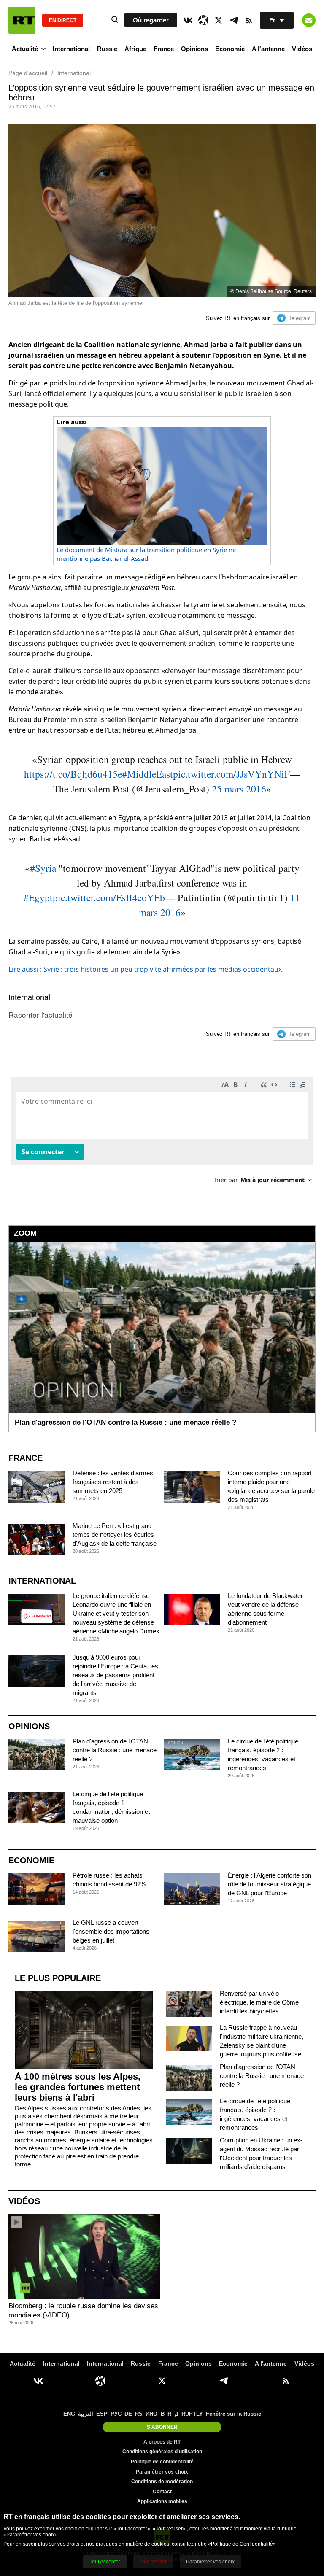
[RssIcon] (249, 20)
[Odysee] (203, 20)
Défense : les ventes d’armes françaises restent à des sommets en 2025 (113, 1482)
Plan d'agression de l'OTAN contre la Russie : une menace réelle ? (115, 1750)
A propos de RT (162, 2442)
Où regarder (151, 20)
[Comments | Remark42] (162, 1133)
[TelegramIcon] (234, 20)
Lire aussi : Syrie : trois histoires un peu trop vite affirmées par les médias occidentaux (145, 969)
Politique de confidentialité (162, 2462)
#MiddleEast (147, 774)
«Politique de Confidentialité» (242, 2544)
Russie (107, 49)
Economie (230, 49)
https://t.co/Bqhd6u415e (73, 774)
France (164, 49)
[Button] (309, 20)
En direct (63, 20)
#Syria (43, 868)
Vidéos (302, 49)
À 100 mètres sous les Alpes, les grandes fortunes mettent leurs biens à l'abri (78, 2087)
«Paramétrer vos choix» (31, 2535)
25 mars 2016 (239, 789)
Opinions (194, 49)
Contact (162, 2492)
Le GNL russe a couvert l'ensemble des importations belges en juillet (111, 1931)
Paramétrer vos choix (162, 2472)
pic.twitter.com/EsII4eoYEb (109, 897)
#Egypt (38, 897)
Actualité (25, 49)
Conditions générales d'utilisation (162, 2452)
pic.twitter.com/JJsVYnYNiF (231, 774)
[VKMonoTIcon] (188, 20)
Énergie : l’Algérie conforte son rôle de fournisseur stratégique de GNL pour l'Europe (270, 1884)
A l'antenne (268, 49)
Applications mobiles (162, 2501)
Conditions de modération (162, 2482)
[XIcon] (219, 20)
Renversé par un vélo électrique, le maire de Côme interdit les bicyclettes (259, 2002)
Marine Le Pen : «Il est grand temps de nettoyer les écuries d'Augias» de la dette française (115, 1535)
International (71, 49)
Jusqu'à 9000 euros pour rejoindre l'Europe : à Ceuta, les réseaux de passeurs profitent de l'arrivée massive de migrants (115, 1675)
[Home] (22, 20)
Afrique (135, 49)
